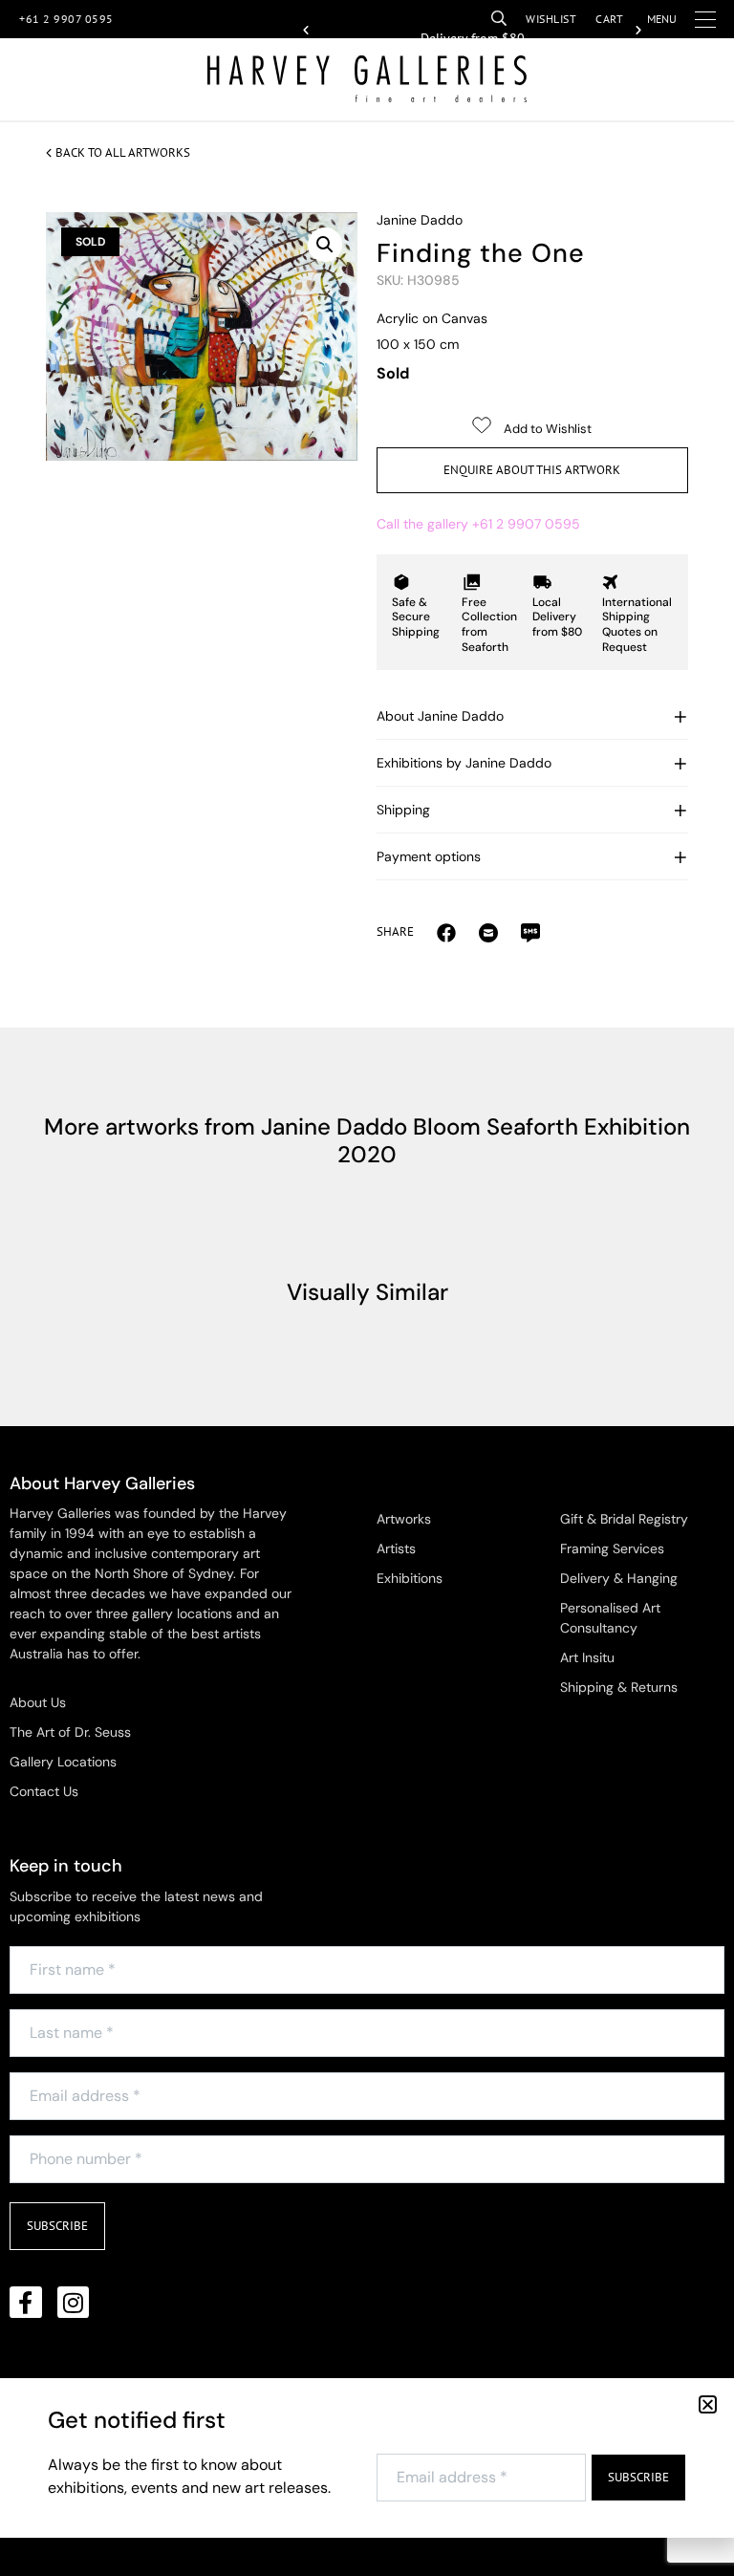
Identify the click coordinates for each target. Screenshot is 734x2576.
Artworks (404, 1519)
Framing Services (612, 1548)
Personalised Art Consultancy (610, 1618)
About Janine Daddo (440, 716)
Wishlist (551, 19)
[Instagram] (74, 2303)
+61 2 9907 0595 (66, 19)
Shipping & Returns (619, 1687)
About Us (38, 1702)
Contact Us (44, 1791)
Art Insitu (587, 1657)
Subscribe (57, 2226)
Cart (609, 19)
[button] (306, 31)
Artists (396, 1548)
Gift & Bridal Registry (624, 1519)
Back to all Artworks (123, 152)
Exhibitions (410, 1578)
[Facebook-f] (26, 2303)
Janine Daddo (420, 220)
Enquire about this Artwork (532, 470)
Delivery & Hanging (619, 1578)
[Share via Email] (446, 932)
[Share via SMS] (530, 932)
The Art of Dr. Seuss (70, 1732)
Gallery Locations (63, 1762)
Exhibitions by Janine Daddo (464, 763)
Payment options (429, 856)
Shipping (403, 810)
